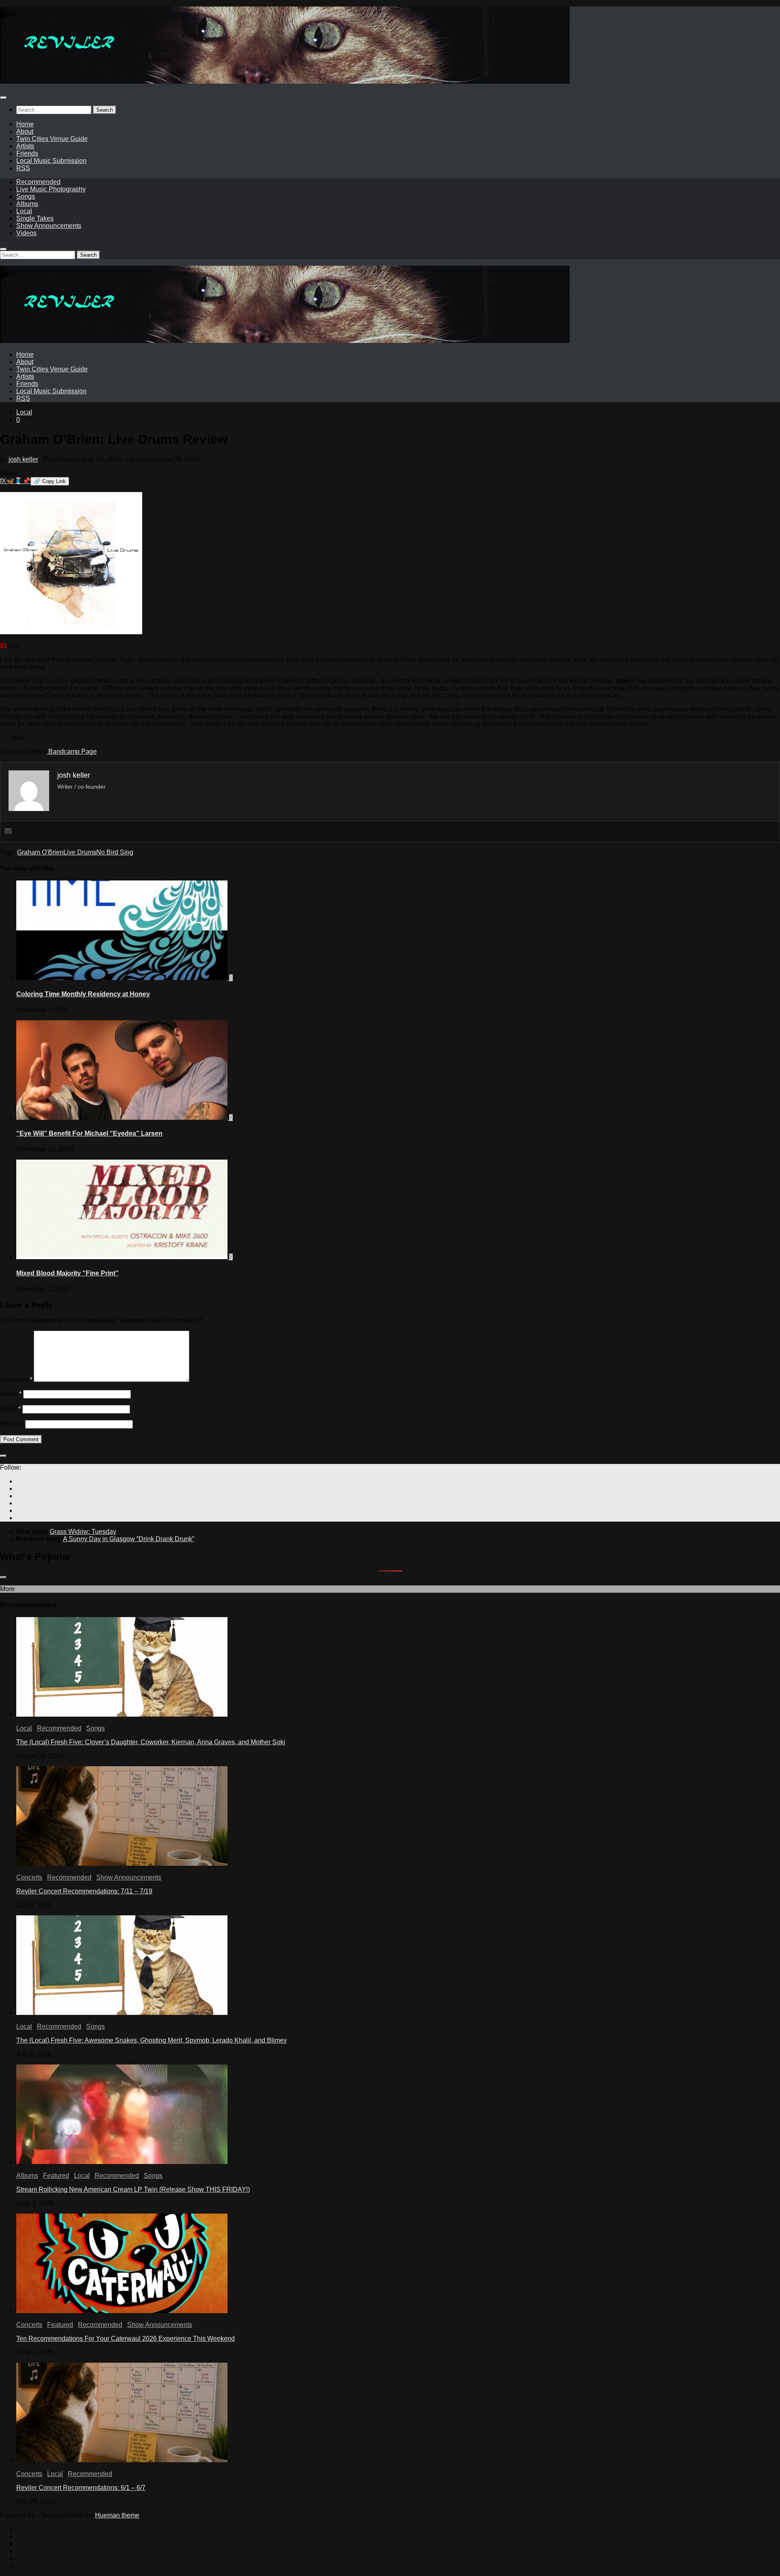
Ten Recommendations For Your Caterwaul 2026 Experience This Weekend (126, 2339)
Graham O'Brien (40, 852)
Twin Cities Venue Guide (52, 139)
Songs (26, 196)
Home (25, 124)
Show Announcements (49, 226)
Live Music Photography (51, 189)
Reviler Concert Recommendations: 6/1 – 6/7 (81, 2488)
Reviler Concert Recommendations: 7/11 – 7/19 (84, 1891)
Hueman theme (117, 2515)
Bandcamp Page (72, 751)
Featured (56, 2176)
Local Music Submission (51, 161)
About (25, 131)
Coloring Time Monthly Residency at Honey (83, 994)
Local (24, 211)
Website (12, 1424)
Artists (25, 146)
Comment (16, 1380)
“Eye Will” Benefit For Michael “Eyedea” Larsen (89, 1133)
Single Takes (35, 218)
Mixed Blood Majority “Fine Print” (67, 1273)
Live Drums (80, 852)
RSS (23, 168)
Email (10, 1409)
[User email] (8, 832)
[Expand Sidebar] (3, 1456)
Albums (27, 204)
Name (11, 1394)
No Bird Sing (115, 852)
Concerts (29, 1877)
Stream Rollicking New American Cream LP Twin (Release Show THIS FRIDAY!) (133, 2189)
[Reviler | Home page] (285, 81)
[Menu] (3, 98)
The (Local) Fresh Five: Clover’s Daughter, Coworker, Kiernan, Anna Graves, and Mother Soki (151, 1742)
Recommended (38, 182)
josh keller (23, 459)
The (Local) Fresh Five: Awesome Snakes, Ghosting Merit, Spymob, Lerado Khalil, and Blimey (152, 2040)
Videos (26, 233)
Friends (27, 153)
